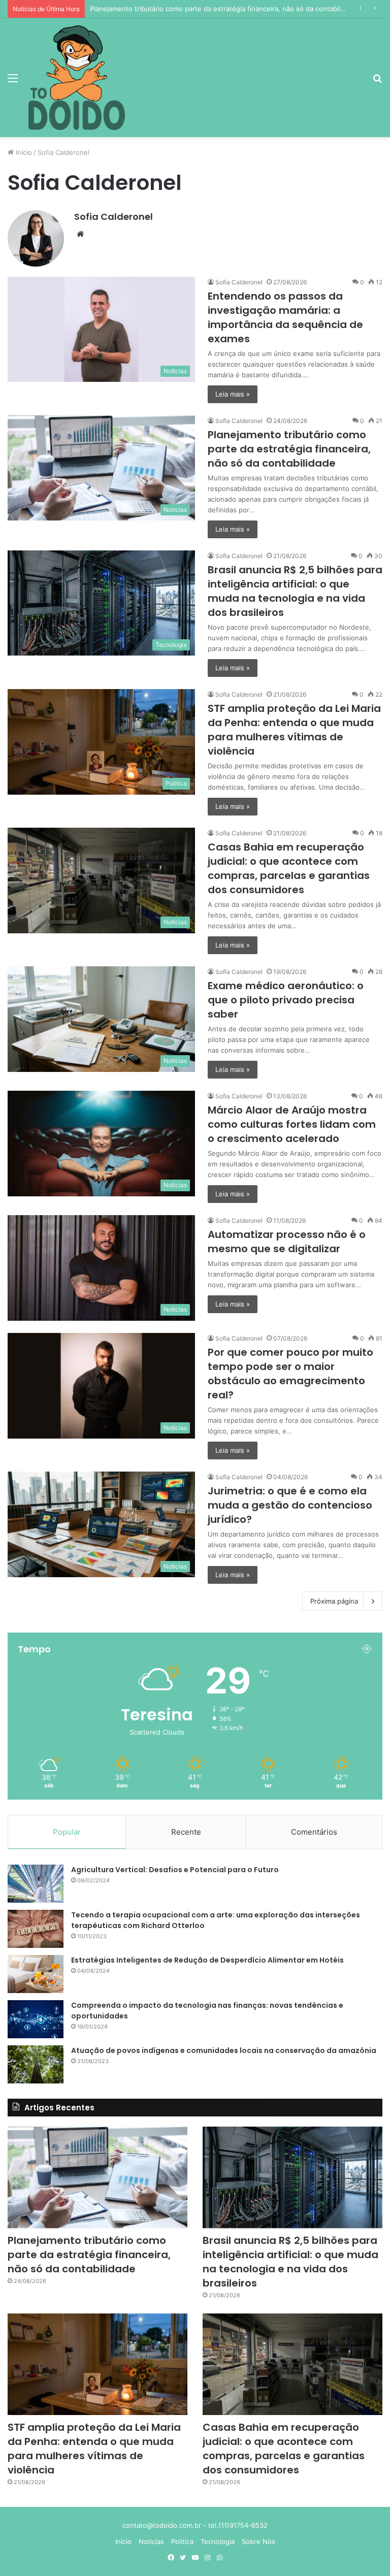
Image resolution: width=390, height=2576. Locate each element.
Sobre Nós (258, 2541)
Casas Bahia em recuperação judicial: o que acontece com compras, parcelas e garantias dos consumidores (289, 868)
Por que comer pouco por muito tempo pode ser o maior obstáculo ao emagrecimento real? (290, 1374)
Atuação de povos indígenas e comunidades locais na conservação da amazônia (224, 2050)
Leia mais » (233, 394)
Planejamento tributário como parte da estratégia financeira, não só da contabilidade (289, 449)
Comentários (314, 1832)
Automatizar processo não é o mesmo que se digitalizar (287, 1242)
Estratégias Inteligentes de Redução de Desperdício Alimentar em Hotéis (207, 1960)
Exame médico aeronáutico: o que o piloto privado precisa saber (286, 1000)
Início (23, 152)
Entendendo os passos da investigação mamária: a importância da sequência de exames (285, 317)
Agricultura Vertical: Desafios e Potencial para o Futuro (175, 1870)
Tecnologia (218, 2541)
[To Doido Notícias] (77, 78)
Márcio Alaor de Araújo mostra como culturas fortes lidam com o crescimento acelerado (292, 1124)
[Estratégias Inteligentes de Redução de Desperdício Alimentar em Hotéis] (36, 1974)
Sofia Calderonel (113, 217)
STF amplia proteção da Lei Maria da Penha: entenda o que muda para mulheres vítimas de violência (294, 730)
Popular (67, 1832)
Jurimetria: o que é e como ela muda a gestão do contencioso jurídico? (290, 1505)
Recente (186, 1832)
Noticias (151, 2541)
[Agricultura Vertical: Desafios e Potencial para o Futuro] (36, 1884)
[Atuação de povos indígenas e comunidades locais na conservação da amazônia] (36, 2064)
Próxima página (334, 1601)
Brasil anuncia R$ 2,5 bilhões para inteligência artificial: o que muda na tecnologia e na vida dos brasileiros (295, 591)
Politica (182, 2541)
